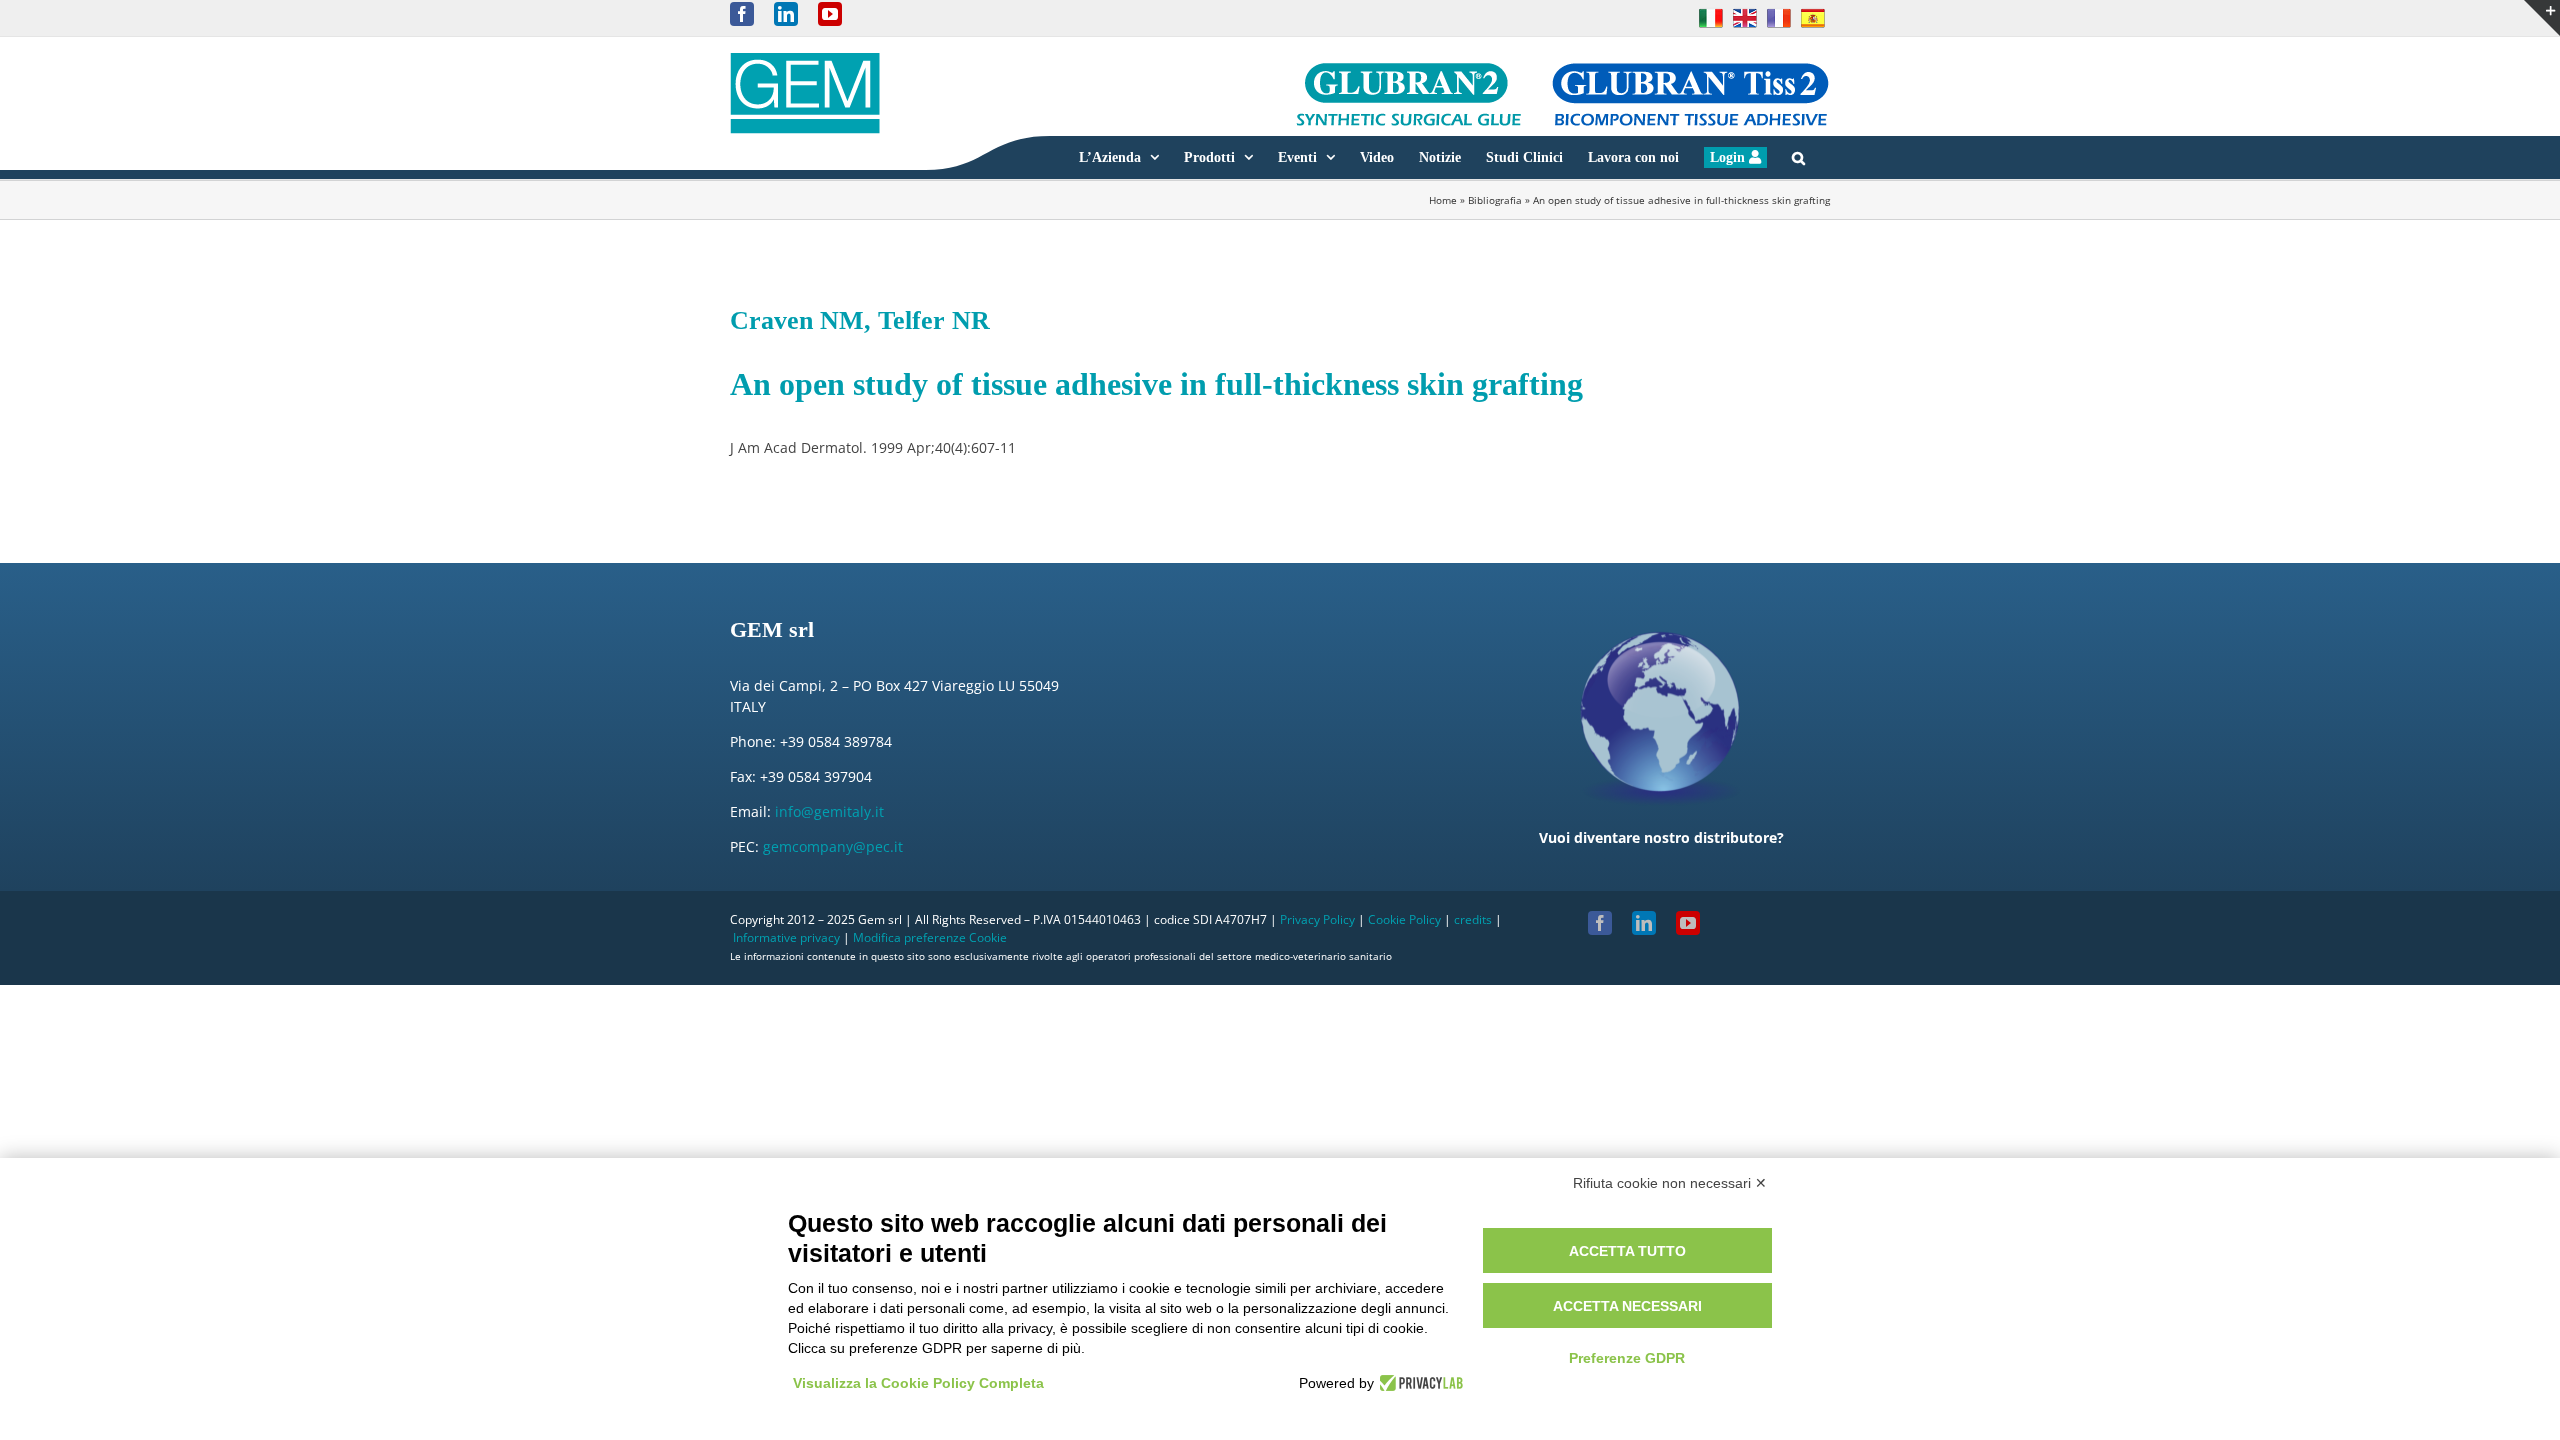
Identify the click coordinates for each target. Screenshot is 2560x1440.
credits (1473, 919)
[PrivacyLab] (1418, 1383)
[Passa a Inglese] (1745, 18)
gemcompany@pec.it (833, 846)
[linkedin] (1644, 923)
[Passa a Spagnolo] (1813, 18)
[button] (1798, 157)
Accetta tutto (1627, 1251)
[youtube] (1688, 923)
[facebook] (1600, 923)
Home (1443, 200)
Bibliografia (1495, 200)
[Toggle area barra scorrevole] (2542, 18)
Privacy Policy (1317, 919)
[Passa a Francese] (1779, 18)
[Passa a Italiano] (1711, 18)
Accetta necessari (1627, 1306)
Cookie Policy (1404, 919)
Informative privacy (786, 937)
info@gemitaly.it (829, 811)
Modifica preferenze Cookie (930, 937)
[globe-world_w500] (1661, 617)
